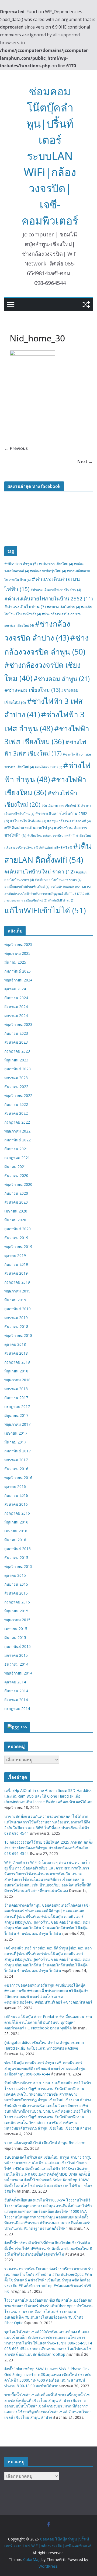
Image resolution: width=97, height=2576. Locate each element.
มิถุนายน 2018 (16, 1371)
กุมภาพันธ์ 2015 (18, 1646)
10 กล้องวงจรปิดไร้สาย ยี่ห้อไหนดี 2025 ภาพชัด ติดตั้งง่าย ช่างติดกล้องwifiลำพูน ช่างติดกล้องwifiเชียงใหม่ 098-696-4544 (48, 1848)
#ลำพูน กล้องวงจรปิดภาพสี (69, 821)
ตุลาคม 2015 (15, 1575)
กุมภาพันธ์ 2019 (18, 1309)
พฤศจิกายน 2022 (18, 1095)
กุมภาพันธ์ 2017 (18, 1451)
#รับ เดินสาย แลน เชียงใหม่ (61, 806)
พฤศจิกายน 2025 (18, 944)
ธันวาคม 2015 (16, 1558)
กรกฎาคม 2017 (17, 1406)
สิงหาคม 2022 (16, 1113)
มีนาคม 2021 (15, 1167)
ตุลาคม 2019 (15, 1255)
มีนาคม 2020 (15, 1220)
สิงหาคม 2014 (16, 1700)
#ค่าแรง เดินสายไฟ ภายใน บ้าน (56, 590)
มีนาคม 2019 (15, 1300)
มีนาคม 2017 (15, 1442)
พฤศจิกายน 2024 (18, 980)
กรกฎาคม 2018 (17, 1362)
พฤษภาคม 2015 (17, 1620)
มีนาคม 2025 (15, 962)
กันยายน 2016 (16, 1495)
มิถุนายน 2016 (16, 1522)
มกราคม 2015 (16, 1655)
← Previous (16, 448)
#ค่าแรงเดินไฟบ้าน (25, 607)
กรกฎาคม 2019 (17, 1282)
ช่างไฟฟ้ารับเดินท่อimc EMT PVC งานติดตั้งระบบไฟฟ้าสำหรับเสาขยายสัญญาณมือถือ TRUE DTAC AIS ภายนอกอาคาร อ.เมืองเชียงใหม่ (48, 894)
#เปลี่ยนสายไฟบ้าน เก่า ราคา (58, 880)
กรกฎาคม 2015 (17, 1602)
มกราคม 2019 (16, 1318)
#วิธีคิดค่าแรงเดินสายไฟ (29, 828)
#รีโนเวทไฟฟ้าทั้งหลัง (28, 821)
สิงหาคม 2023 (16, 1042)
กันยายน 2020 (16, 1193)
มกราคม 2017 (16, 1460)
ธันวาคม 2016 (16, 1469)
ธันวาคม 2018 (16, 1327)
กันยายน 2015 (16, 1584)
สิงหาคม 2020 (16, 1202)
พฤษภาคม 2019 (17, 1291)
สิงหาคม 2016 (16, 1504)
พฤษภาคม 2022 (17, 1131)
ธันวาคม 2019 (16, 1238)
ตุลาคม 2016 (15, 1486)
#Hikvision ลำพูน (21, 564)
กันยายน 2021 (16, 1149)
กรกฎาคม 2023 (17, 1051)
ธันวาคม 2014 (16, 1664)
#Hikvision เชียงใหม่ (56, 564)
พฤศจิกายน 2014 (18, 1673)
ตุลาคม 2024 (15, 989)
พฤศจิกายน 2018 (18, 1335)
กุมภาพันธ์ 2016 (18, 1549)
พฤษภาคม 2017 (17, 1424)
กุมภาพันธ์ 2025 (18, 971)
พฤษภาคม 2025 (17, 953)
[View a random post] (86, 305)
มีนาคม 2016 (15, 1540)
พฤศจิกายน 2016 (18, 1478)
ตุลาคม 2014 (15, 1682)
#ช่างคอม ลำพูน (62, 679)
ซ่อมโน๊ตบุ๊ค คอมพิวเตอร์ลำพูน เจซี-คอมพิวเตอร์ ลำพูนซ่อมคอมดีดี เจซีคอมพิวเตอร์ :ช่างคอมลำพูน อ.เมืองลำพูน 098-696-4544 (45, 2068)
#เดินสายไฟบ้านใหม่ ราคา (39, 872)
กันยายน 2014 (16, 1691)
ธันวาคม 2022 (16, 1087)
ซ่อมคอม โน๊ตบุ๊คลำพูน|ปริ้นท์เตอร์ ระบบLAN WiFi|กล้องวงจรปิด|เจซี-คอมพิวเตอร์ (50, 156)
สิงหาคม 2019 (16, 1273)
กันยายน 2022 (16, 1104)
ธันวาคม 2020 (16, 1175)
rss (24, 1726)
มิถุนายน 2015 (16, 1611)
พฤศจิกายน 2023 (18, 1024)
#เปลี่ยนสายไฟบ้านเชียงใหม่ (27, 887)
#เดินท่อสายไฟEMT (56, 847)
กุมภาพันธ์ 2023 (18, 1069)
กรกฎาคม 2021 (17, 1158)
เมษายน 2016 (16, 1531)
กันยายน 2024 (16, 998)
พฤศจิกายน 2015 (18, 1566)
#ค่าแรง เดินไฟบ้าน (63, 607)
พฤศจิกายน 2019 (18, 1247)
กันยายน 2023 (16, 1033)
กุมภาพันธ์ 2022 (18, 1140)
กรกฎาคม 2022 (17, 1122)
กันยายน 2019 (16, 1264)
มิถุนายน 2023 (16, 1060)
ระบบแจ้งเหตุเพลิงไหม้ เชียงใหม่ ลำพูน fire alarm (45, 2143)
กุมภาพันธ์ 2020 (18, 1229)
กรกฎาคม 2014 (17, 1709)
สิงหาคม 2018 (16, 1353)
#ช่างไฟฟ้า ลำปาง (48, 767)
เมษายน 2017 (16, 1433)
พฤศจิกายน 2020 (18, 1184)
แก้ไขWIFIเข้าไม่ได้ (45, 910)
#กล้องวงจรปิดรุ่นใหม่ (48, 571)
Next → (85, 462)
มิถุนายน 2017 (16, 1415)
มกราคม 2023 (16, 1078)
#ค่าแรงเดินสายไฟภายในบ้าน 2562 (48, 598)
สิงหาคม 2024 (16, 1007)
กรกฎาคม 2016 (17, 1513)
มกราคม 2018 (16, 1389)
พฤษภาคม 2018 (17, 1380)
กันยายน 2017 (16, 1398)
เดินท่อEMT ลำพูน (61, 900)
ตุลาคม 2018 (15, 1344)
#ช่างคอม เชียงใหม (32, 690)
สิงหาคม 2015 (16, 1593)
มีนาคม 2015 (15, 1637)
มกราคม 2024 (16, 1016)
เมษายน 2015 (16, 1629)
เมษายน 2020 (16, 1211)
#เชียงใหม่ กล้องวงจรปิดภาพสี (51, 835)
